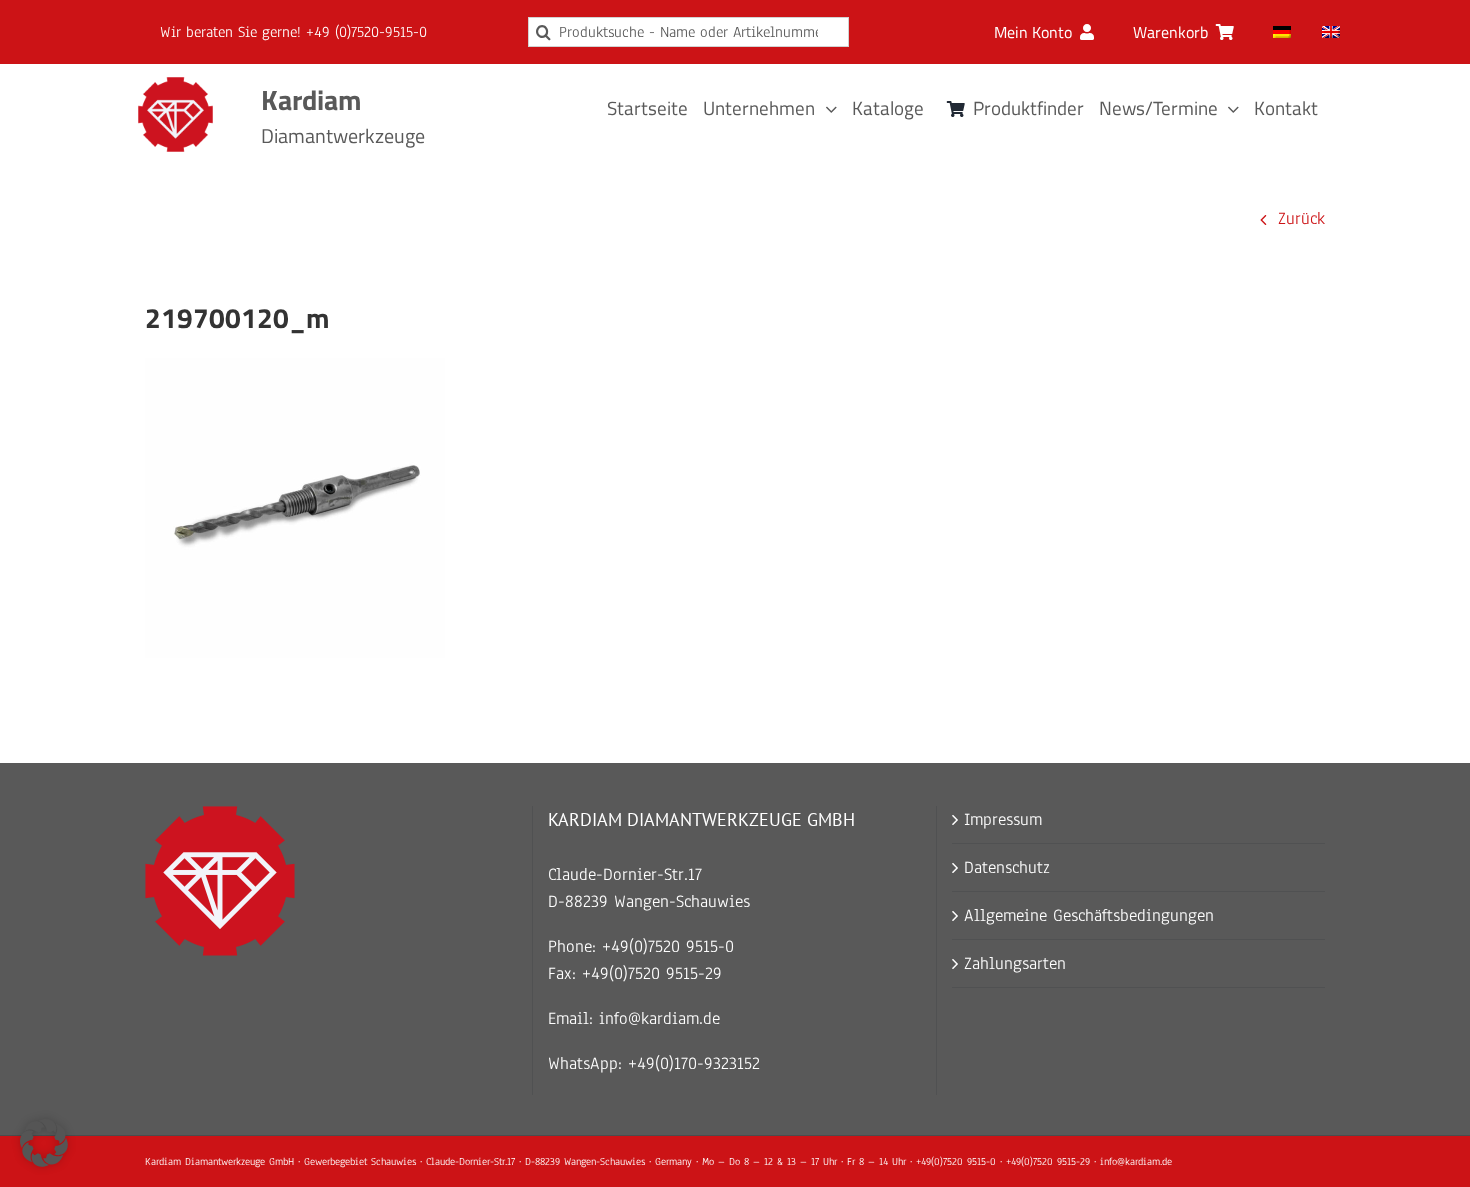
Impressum (1003, 819)
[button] (44, 1143)
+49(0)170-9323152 (694, 1063)
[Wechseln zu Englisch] (1331, 32)
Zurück (1301, 218)
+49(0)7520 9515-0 (668, 946)
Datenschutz (1007, 867)
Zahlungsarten (1015, 963)
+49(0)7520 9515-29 (652, 973)
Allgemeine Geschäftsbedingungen (1089, 915)
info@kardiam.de (659, 1018)
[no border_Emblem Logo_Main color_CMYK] (175, 85)
